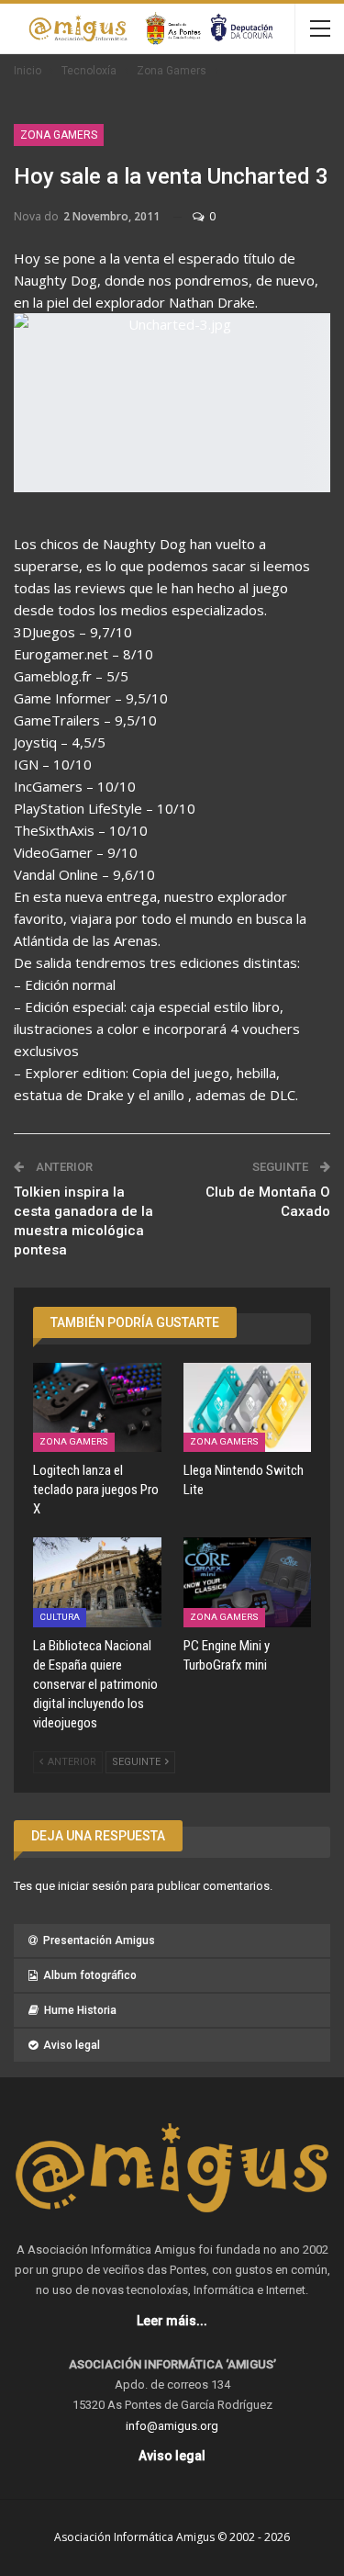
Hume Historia (80, 2010)
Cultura (60, 1617)
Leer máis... (172, 2321)
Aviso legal (72, 2045)
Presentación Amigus (99, 1940)
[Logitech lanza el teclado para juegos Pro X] (97, 1408)
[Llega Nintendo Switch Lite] (248, 1408)
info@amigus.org (172, 2426)
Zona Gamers (59, 135)
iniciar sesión (93, 1886)
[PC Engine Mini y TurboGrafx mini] (248, 1582)
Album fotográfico (90, 1975)
